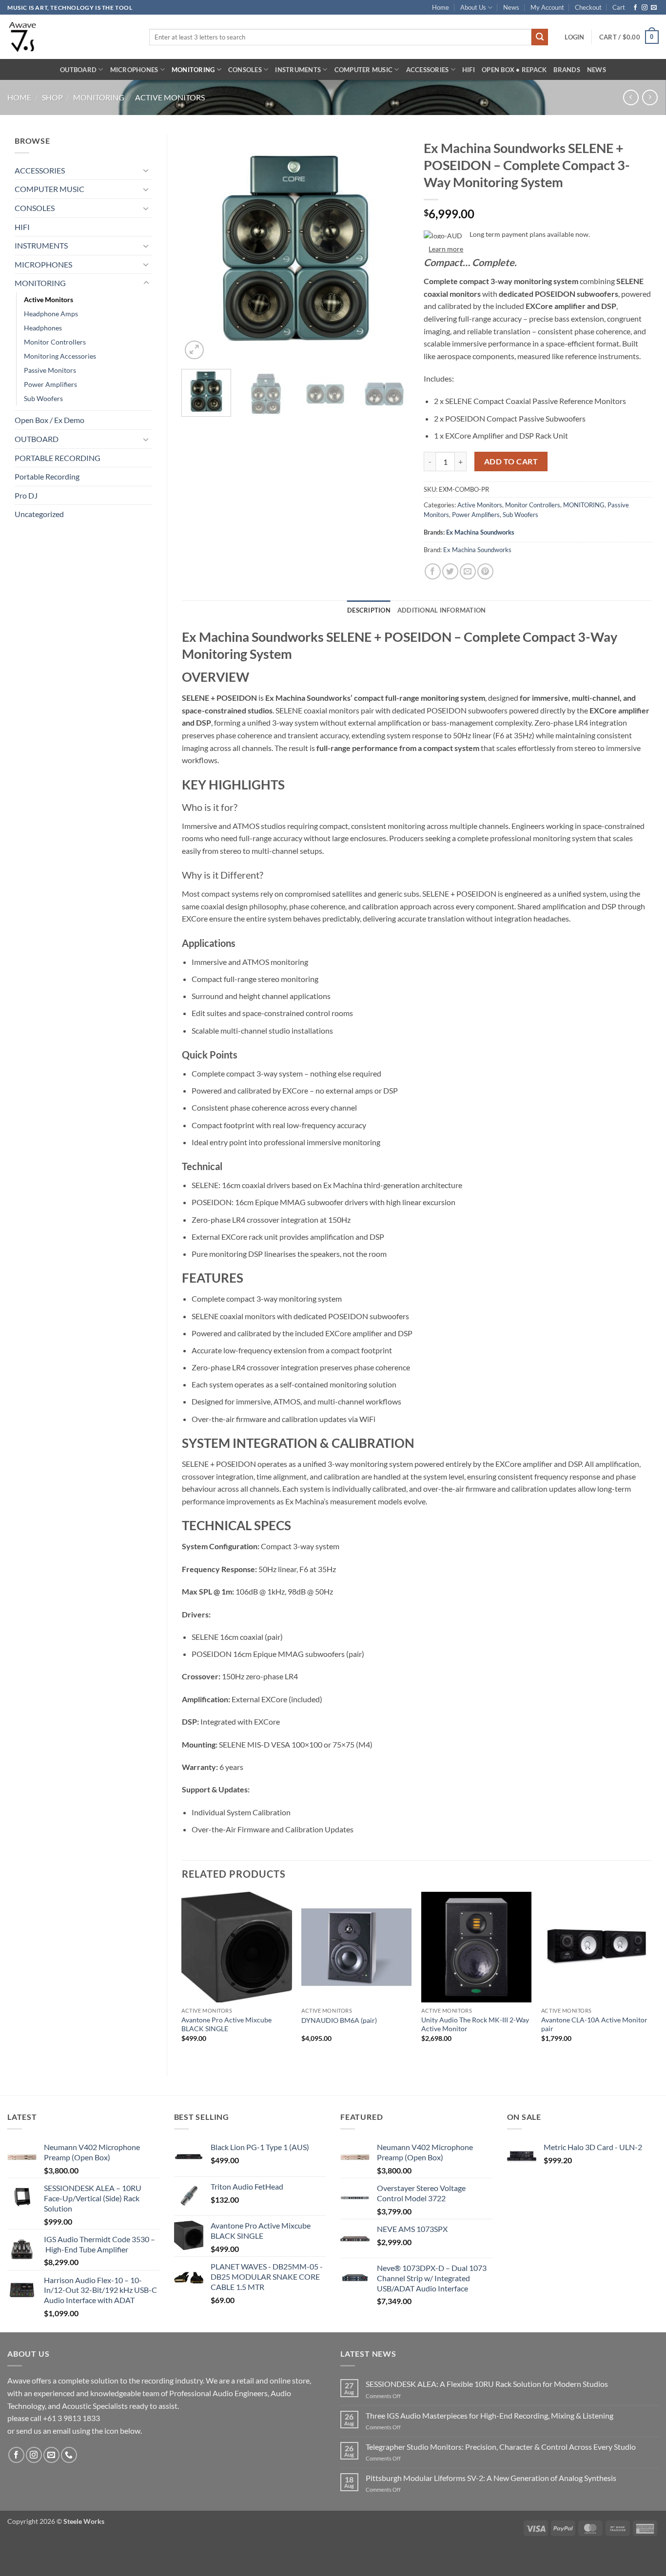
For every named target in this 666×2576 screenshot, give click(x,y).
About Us (473, 7)
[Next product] (631, 97)
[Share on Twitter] (450, 571)
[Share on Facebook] (433, 571)
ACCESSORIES (428, 70)
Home (441, 7)
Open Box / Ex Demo (49, 420)
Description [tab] (369, 610)
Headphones (43, 328)
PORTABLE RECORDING (58, 458)
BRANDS (567, 70)
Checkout (588, 7)
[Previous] (198, 248)
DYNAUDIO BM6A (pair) (339, 2020)
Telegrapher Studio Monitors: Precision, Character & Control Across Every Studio (501, 2447)
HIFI (469, 70)
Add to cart (511, 461)
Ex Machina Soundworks (480, 532)
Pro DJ (26, 495)
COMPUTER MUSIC (364, 70)
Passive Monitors (50, 370)
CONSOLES (245, 70)
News (511, 7)
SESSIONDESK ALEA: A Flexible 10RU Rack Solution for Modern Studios (487, 2384)
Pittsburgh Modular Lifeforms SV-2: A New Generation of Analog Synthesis (491, 2478)
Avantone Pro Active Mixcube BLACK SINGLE (226, 2024)
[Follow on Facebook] (635, 8)
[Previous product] (650, 97)
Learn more (446, 249)
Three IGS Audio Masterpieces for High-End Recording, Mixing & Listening (490, 2415)
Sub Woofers (43, 398)
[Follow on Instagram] (645, 8)
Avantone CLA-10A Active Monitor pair (594, 2024)
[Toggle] (146, 170)
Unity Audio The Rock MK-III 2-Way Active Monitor (475, 2024)
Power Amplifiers (50, 384)
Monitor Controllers (55, 342)
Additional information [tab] (442, 610)
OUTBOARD (78, 70)
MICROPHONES (134, 70)
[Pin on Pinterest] (485, 571)
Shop (52, 97)
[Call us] (69, 2455)
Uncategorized (39, 514)
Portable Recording (47, 476)
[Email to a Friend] (468, 571)
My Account (547, 7)
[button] (574, 37)
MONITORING (193, 70)
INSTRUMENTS (298, 70)
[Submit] (540, 37)
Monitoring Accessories (60, 356)
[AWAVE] (71, 37)
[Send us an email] (654, 8)
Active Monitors (170, 97)
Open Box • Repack (514, 70)
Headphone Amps (51, 314)
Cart (619, 7)
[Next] (392, 248)
